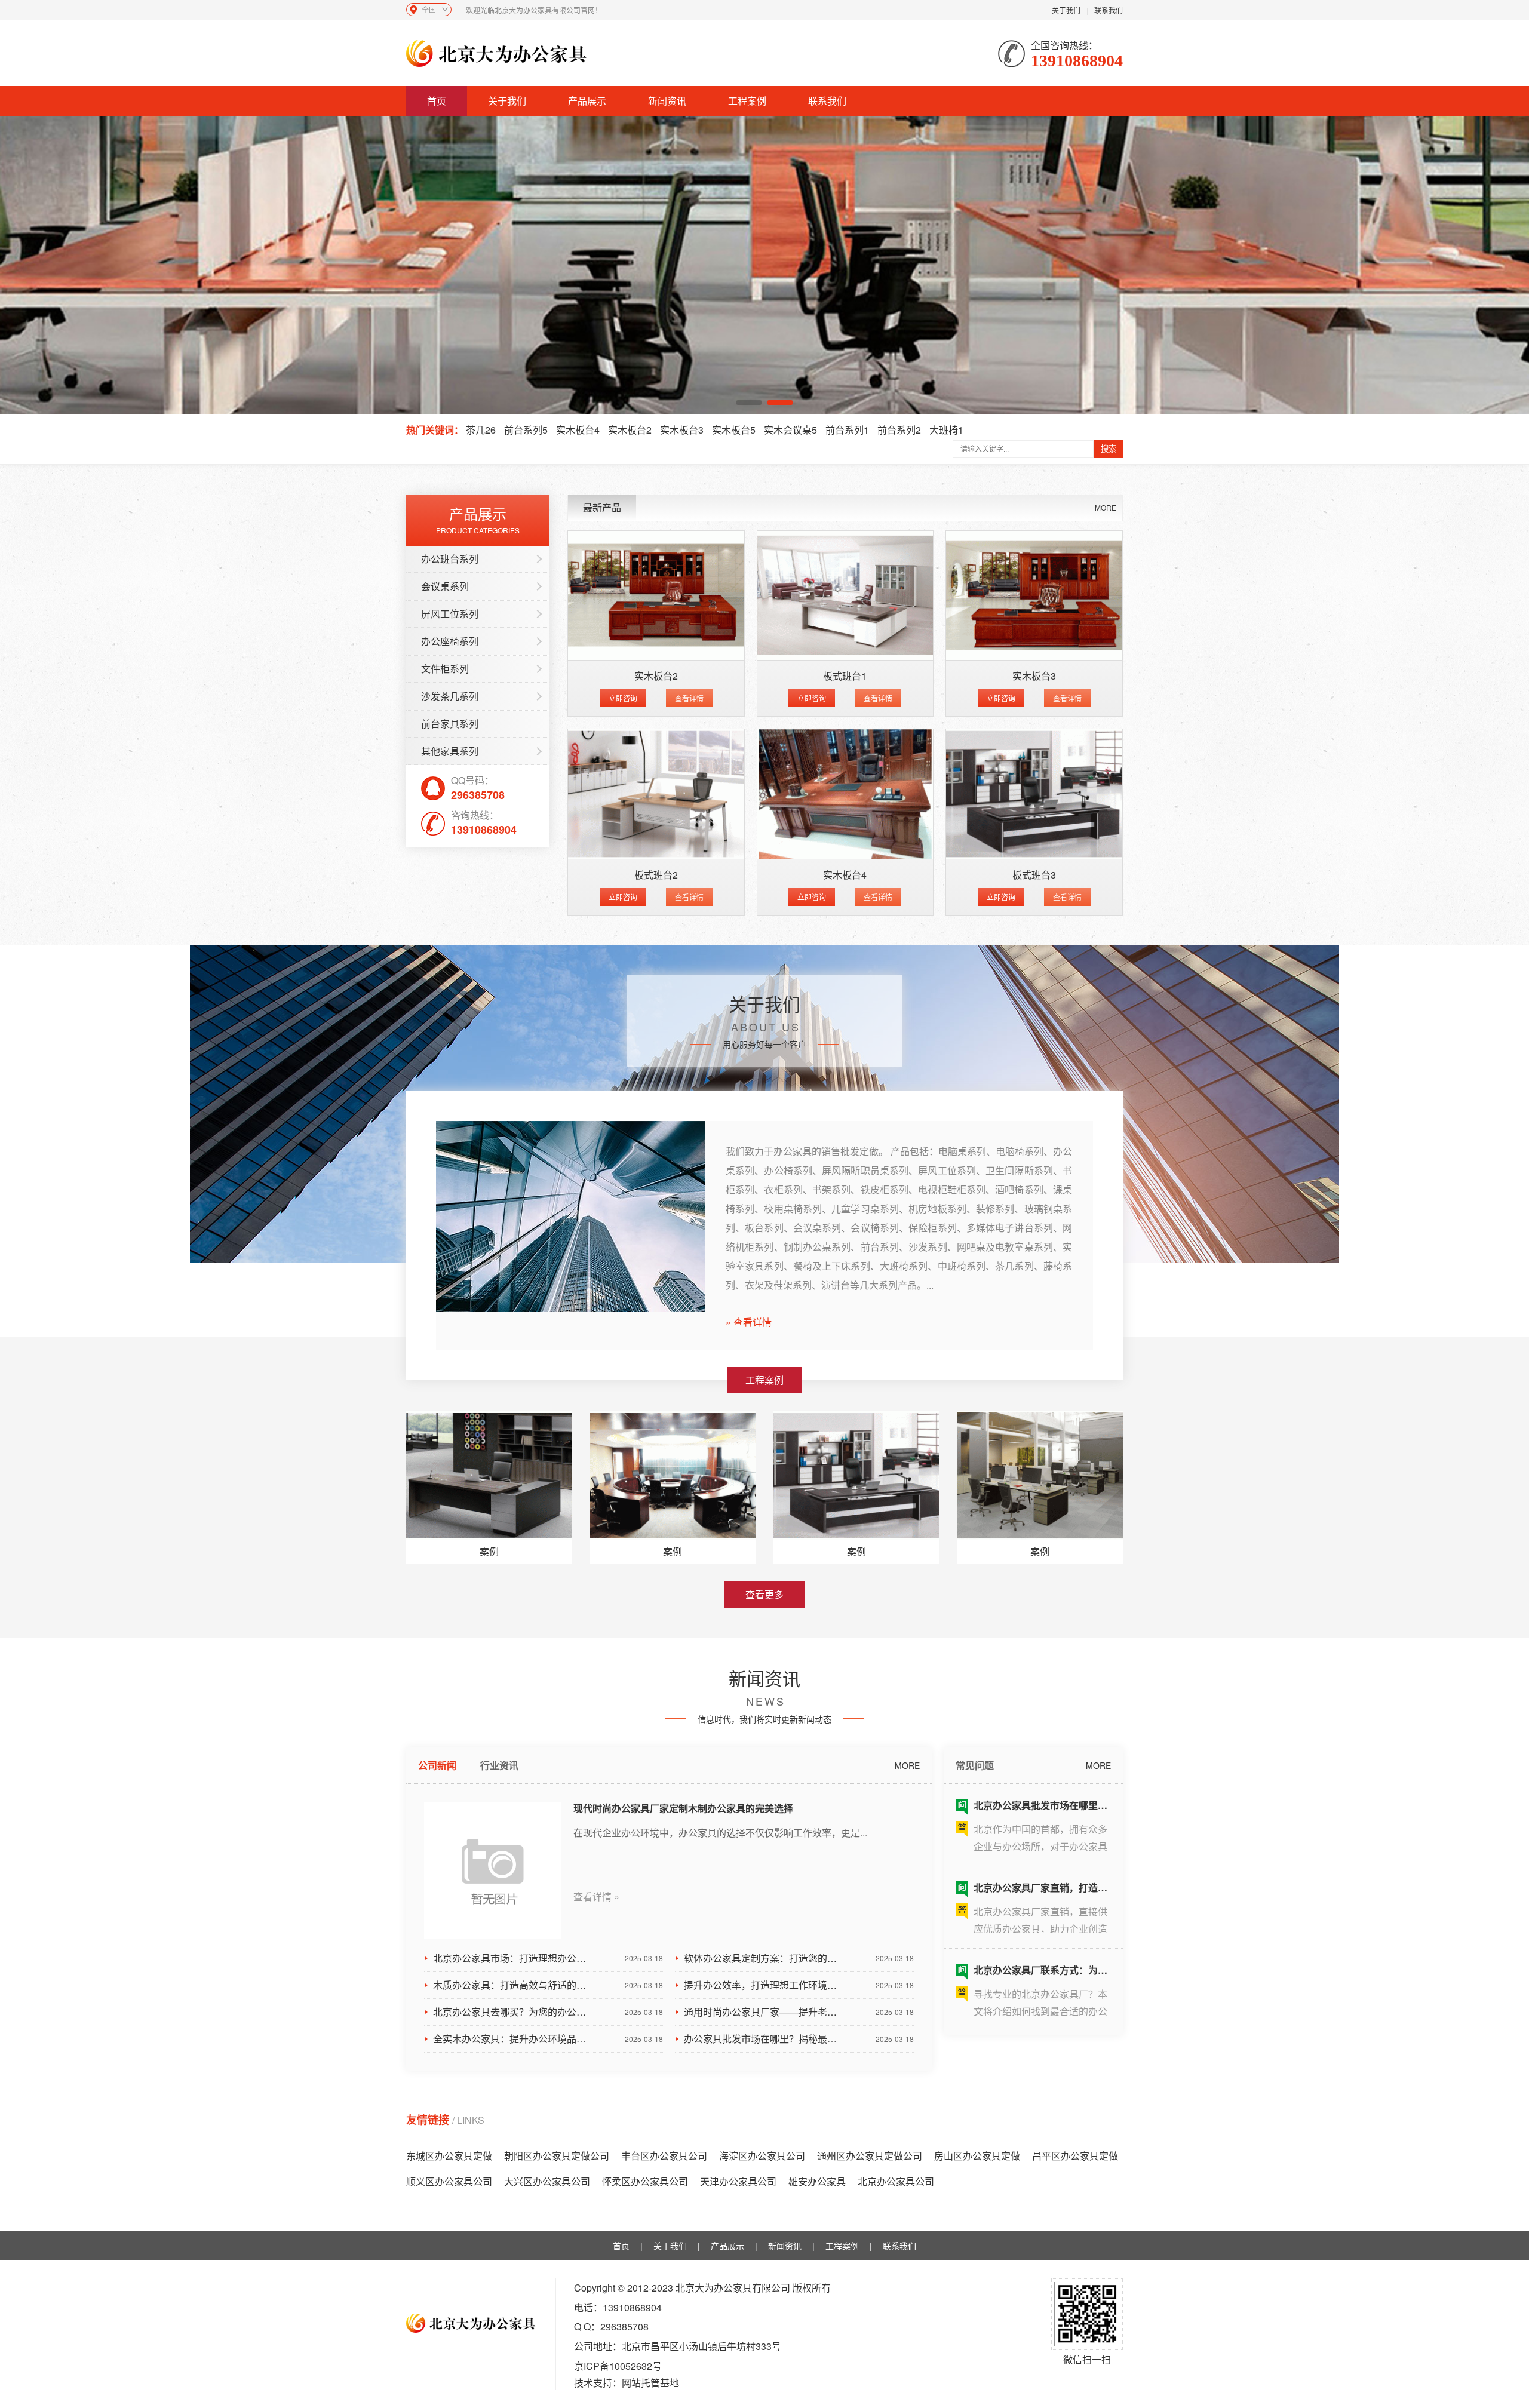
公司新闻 (437, 1765)
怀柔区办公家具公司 (645, 2181)
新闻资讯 (667, 101)
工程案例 (747, 101)
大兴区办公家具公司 (547, 2181)
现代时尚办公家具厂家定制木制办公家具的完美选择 (683, 1808)
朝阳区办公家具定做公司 (557, 2156)
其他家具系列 (450, 751)
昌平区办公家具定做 (1075, 2156)
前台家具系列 (450, 724)
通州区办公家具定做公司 (870, 2156)
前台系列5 (526, 430)
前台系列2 (899, 430)
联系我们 (1109, 10)
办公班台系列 (450, 559)
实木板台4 (578, 430)
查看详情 (689, 698)
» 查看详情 (749, 1322)
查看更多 (764, 1594)
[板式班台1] (845, 596)
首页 (437, 101)
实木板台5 (734, 430)
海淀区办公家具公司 (762, 2156)
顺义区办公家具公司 (449, 2181)
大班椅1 (946, 430)
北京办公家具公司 (896, 2181)
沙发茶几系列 (450, 696)
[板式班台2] (656, 794)
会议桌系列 (445, 586)
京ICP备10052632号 (618, 2366)
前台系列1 (847, 430)
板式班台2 (656, 875)
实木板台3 (682, 430)
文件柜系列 (445, 669)
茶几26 (481, 430)
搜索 (1109, 449)
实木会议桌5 (790, 430)
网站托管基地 (650, 2383)
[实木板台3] (1034, 596)
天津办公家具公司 (738, 2181)
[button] (749, 403)
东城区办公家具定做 (449, 2156)
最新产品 (602, 507)
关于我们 (1066, 10)
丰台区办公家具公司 (664, 2156)
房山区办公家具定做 (977, 2156)
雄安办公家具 (817, 2181)
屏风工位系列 (450, 614)
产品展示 (587, 101)
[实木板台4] (845, 794)
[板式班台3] (1034, 794)
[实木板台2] (656, 596)
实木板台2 (630, 430)
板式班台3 (1034, 875)
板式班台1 (845, 676)
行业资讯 (499, 1765)
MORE (1106, 507)
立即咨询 (623, 698)
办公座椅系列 (450, 641)
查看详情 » (596, 1897)
